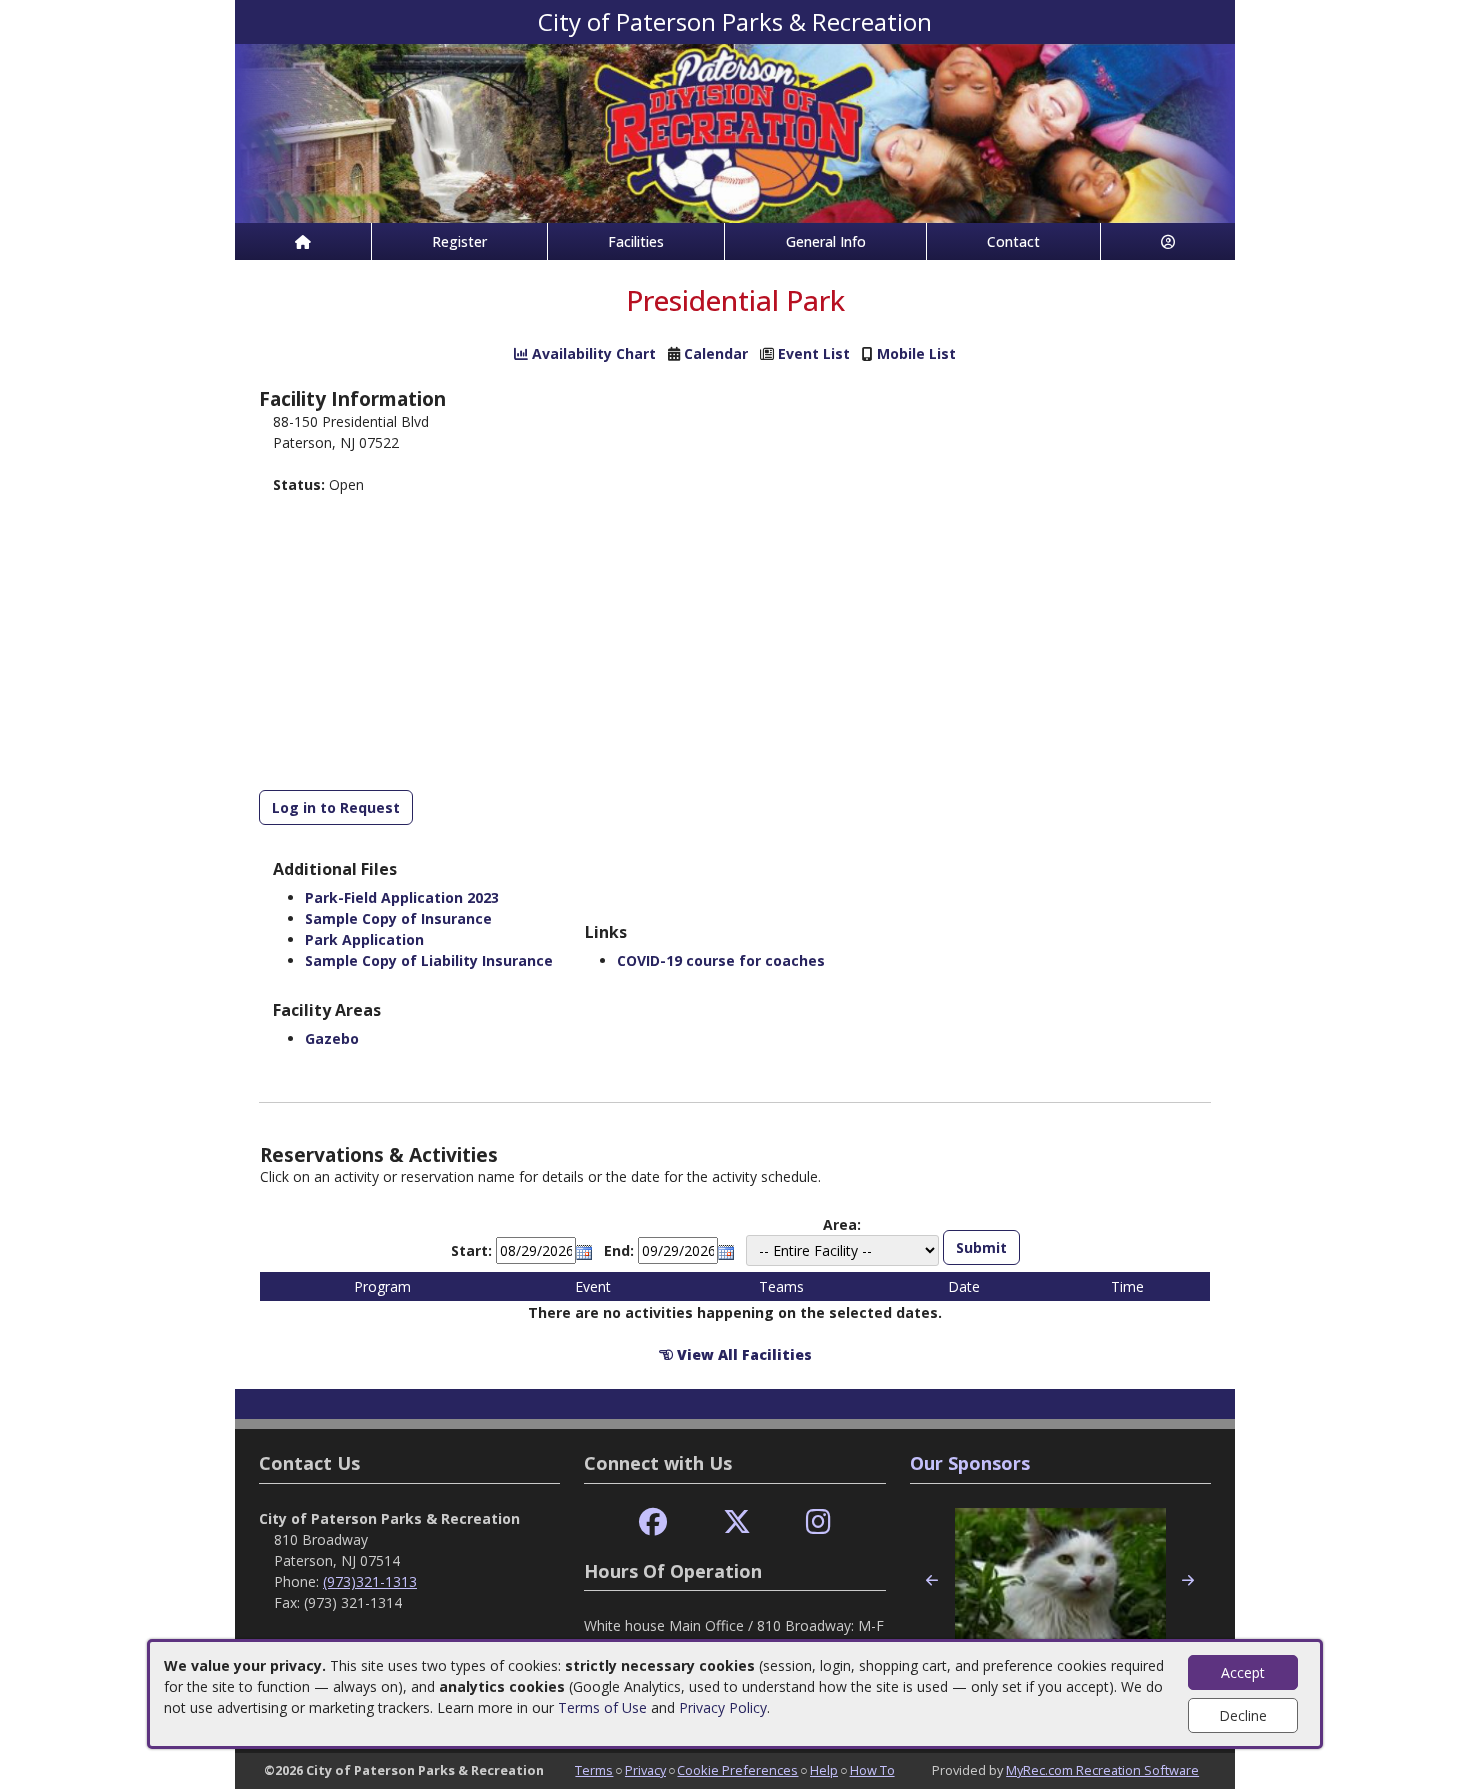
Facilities (636, 241)
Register (459, 241)
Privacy (645, 1770)
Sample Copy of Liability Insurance (429, 960)
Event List (814, 353)
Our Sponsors (970, 1463)
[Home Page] (303, 241)
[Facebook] (653, 1522)
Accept (1243, 1672)
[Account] (1168, 241)
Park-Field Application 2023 (402, 897)
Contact (1013, 241)
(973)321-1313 (370, 1581)
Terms (594, 1770)
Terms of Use (602, 1707)
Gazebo (332, 1038)
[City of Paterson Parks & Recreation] (735, 131)
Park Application (364, 939)
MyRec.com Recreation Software (1102, 1770)
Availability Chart (592, 353)
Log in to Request (336, 807)
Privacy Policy (723, 1707)
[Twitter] (737, 1522)
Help (824, 1770)
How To (872, 1770)
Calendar (716, 353)
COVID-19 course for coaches (721, 960)
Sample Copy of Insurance (398, 918)
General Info (826, 241)
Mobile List (916, 353)
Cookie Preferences (737, 1770)
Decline (1243, 1715)
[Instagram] (818, 1522)
